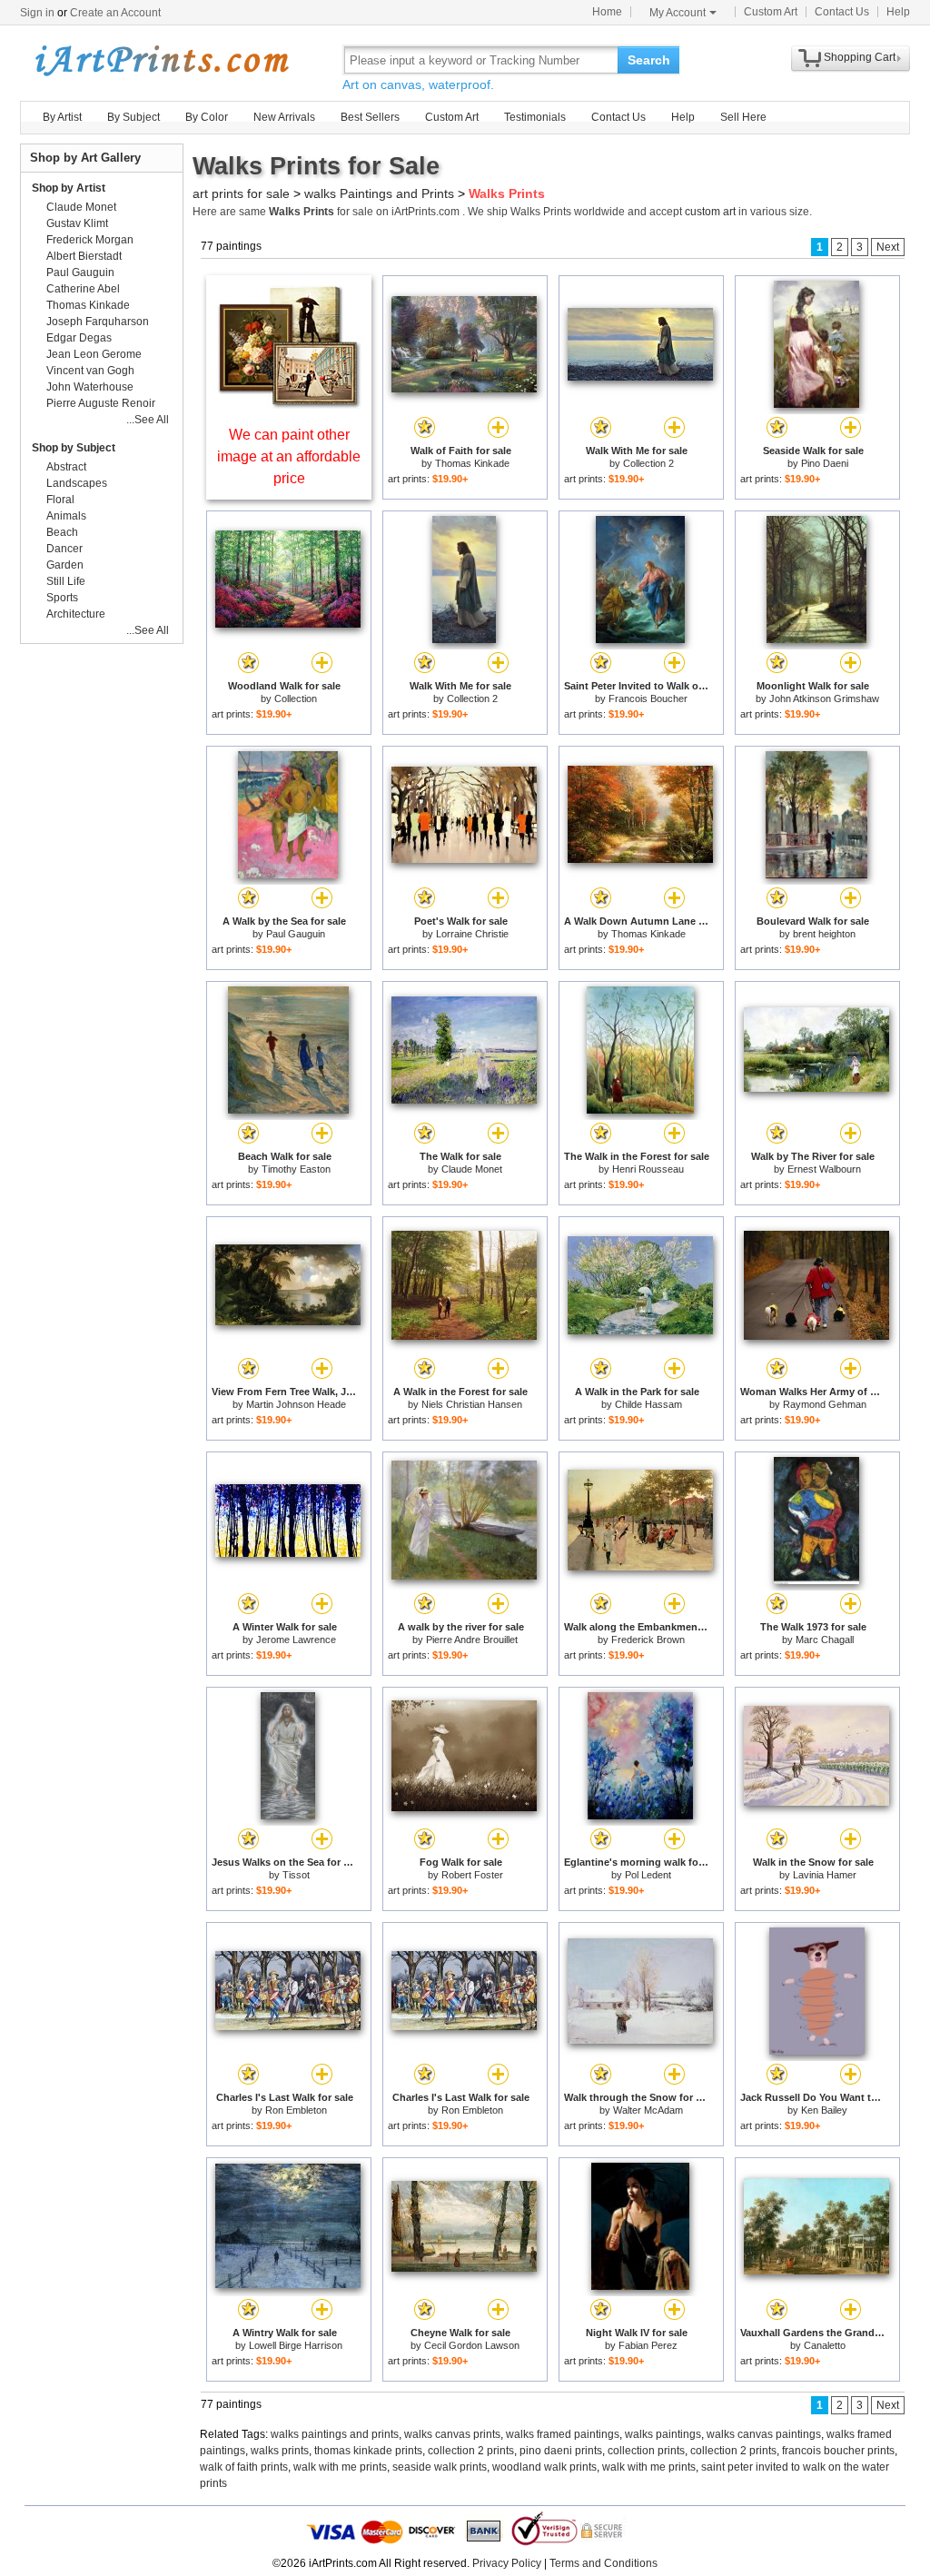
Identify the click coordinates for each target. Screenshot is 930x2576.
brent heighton (824, 934)
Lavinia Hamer (825, 1875)
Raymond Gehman (825, 1404)
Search (649, 60)
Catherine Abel (83, 289)
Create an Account (115, 13)
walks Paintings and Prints (379, 193)
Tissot (296, 1875)
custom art (710, 212)
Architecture (76, 614)
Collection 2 (648, 463)
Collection (296, 698)
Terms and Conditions (604, 2563)
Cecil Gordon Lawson (472, 2345)
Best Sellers (370, 117)
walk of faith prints (244, 2467)
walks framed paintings (563, 2434)
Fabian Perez (648, 2345)
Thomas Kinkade (472, 463)
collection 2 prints (471, 2451)
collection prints (646, 2451)
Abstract (66, 467)
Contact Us (842, 12)
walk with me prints (340, 2467)
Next (888, 247)
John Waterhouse (90, 387)
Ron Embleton (296, 2110)
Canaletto (825, 2345)
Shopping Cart (860, 57)
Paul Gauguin (296, 934)
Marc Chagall (825, 1640)
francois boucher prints (838, 2451)
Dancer (64, 549)
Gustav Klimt (77, 223)
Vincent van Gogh (90, 371)
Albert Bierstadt (84, 256)
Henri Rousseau (648, 1169)
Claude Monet (472, 1169)
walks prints (280, 2451)
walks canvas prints (452, 2434)
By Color (207, 117)
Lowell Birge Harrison (296, 2345)
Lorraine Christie (472, 934)
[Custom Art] (289, 404)
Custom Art (771, 12)
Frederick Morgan (90, 240)
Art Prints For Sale (161, 59)
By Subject (134, 117)
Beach (62, 532)
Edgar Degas (79, 338)
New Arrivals (284, 117)
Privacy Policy (507, 2563)
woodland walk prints (544, 2467)
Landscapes (77, 483)
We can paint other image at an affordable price (289, 456)
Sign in (37, 13)
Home (607, 12)
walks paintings (663, 2434)
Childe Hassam (648, 1404)
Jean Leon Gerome (94, 354)
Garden (65, 565)
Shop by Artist (69, 188)
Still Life (66, 581)
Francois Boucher (648, 698)
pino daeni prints (561, 2451)
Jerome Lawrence (296, 1640)
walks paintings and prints (335, 2434)
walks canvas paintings (764, 2434)
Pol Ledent (648, 1875)
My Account (678, 13)
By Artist (62, 117)
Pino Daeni (825, 463)
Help (898, 12)
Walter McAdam (648, 2110)
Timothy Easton (296, 1169)
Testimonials (535, 117)
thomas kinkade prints (368, 2451)
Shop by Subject (74, 448)
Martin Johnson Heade (296, 1404)
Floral (60, 500)
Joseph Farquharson (98, 322)
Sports (62, 598)
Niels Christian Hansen (472, 1404)
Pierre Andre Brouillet (472, 1640)
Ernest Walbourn (824, 1169)
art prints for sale (241, 193)
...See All (148, 420)
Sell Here (743, 117)
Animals (66, 516)
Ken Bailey (824, 2110)
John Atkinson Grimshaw (824, 698)
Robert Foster (472, 1875)
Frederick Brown (648, 1640)
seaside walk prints (440, 2467)
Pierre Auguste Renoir (101, 403)
